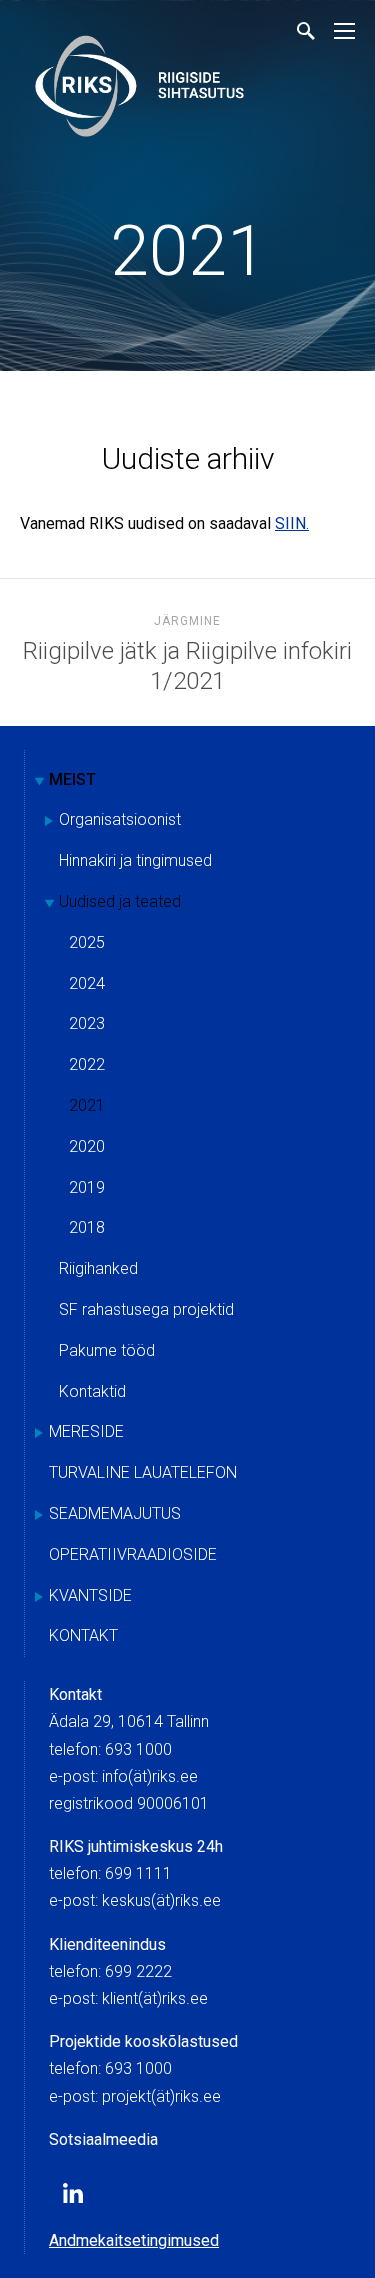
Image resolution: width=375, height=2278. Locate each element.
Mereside (86, 1431)
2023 (87, 1023)
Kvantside (90, 1595)
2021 (188, 251)
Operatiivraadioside (133, 1554)
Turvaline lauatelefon (143, 1472)
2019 (87, 1187)
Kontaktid (92, 1391)
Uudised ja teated (120, 901)
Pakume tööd (107, 1350)
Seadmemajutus (115, 1513)
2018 (87, 1227)
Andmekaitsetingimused (134, 2240)
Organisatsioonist (120, 819)
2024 (87, 983)
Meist (72, 779)
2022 (87, 1064)
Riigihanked (98, 1268)
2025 (87, 942)
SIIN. (292, 523)
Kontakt (83, 1635)
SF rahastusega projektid (146, 1309)
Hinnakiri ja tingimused (135, 860)
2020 (87, 1146)
